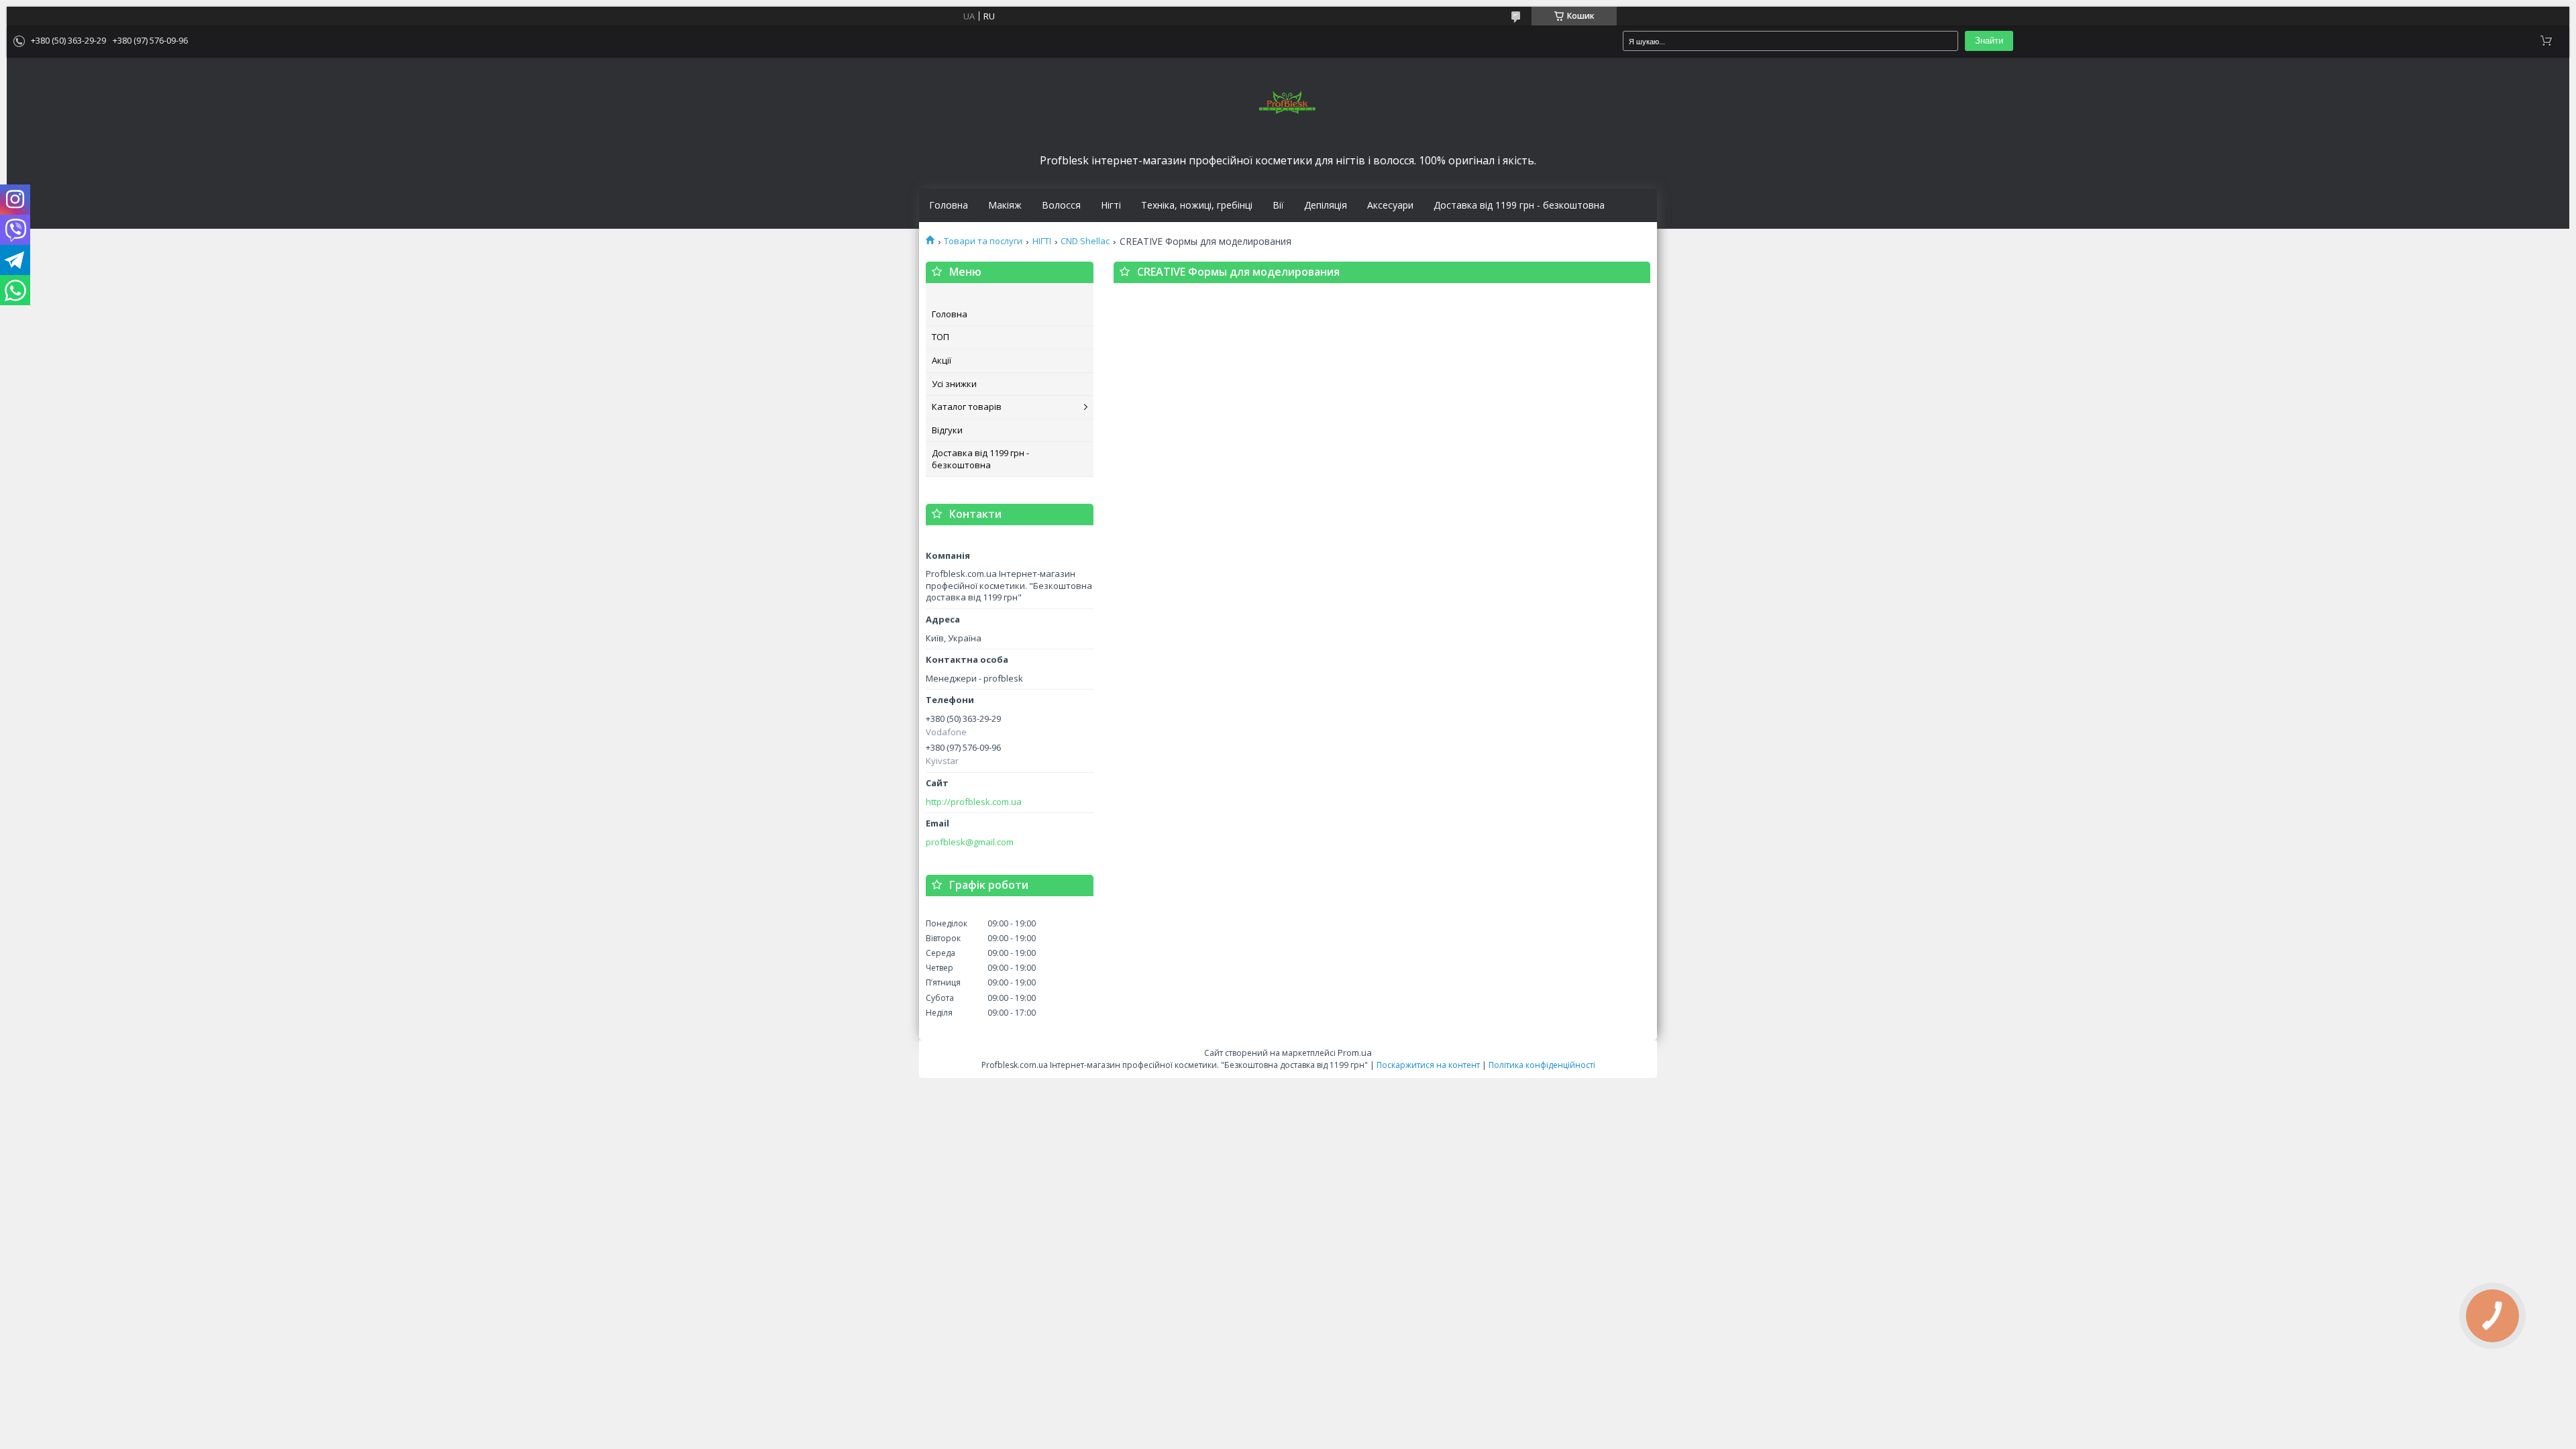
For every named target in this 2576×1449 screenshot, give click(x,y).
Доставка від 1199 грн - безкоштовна (1519, 205)
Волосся (1061, 205)
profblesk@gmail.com (970, 842)
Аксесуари (1390, 205)
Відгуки (947, 430)
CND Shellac (1085, 241)
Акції (942, 360)
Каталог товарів (967, 407)
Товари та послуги (983, 241)
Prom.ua (1355, 1053)
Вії (1278, 205)
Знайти (1989, 41)
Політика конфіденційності (1542, 1065)
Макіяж (1005, 205)
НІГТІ (1042, 241)
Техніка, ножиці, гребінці (1197, 205)
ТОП (941, 337)
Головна (949, 205)
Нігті (1111, 205)
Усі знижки (954, 384)
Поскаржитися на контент (1428, 1065)
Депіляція (1326, 205)
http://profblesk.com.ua (974, 802)
